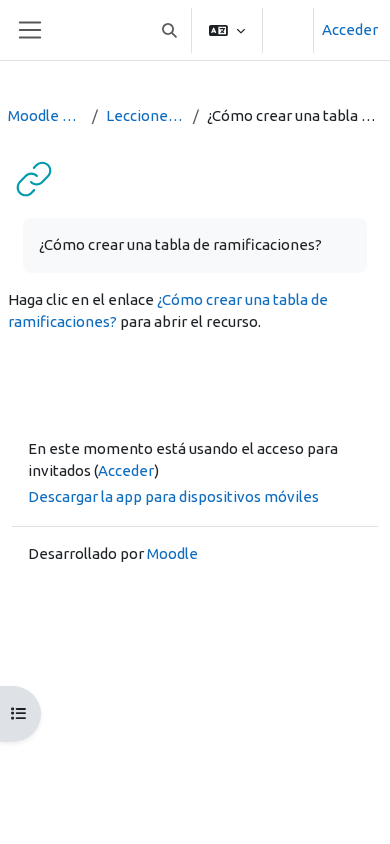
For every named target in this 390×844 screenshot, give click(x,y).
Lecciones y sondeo (145, 115)
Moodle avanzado (46, 115)
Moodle (172, 553)
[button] (170, 30)
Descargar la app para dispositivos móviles (173, 496)
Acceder (350, 29)
